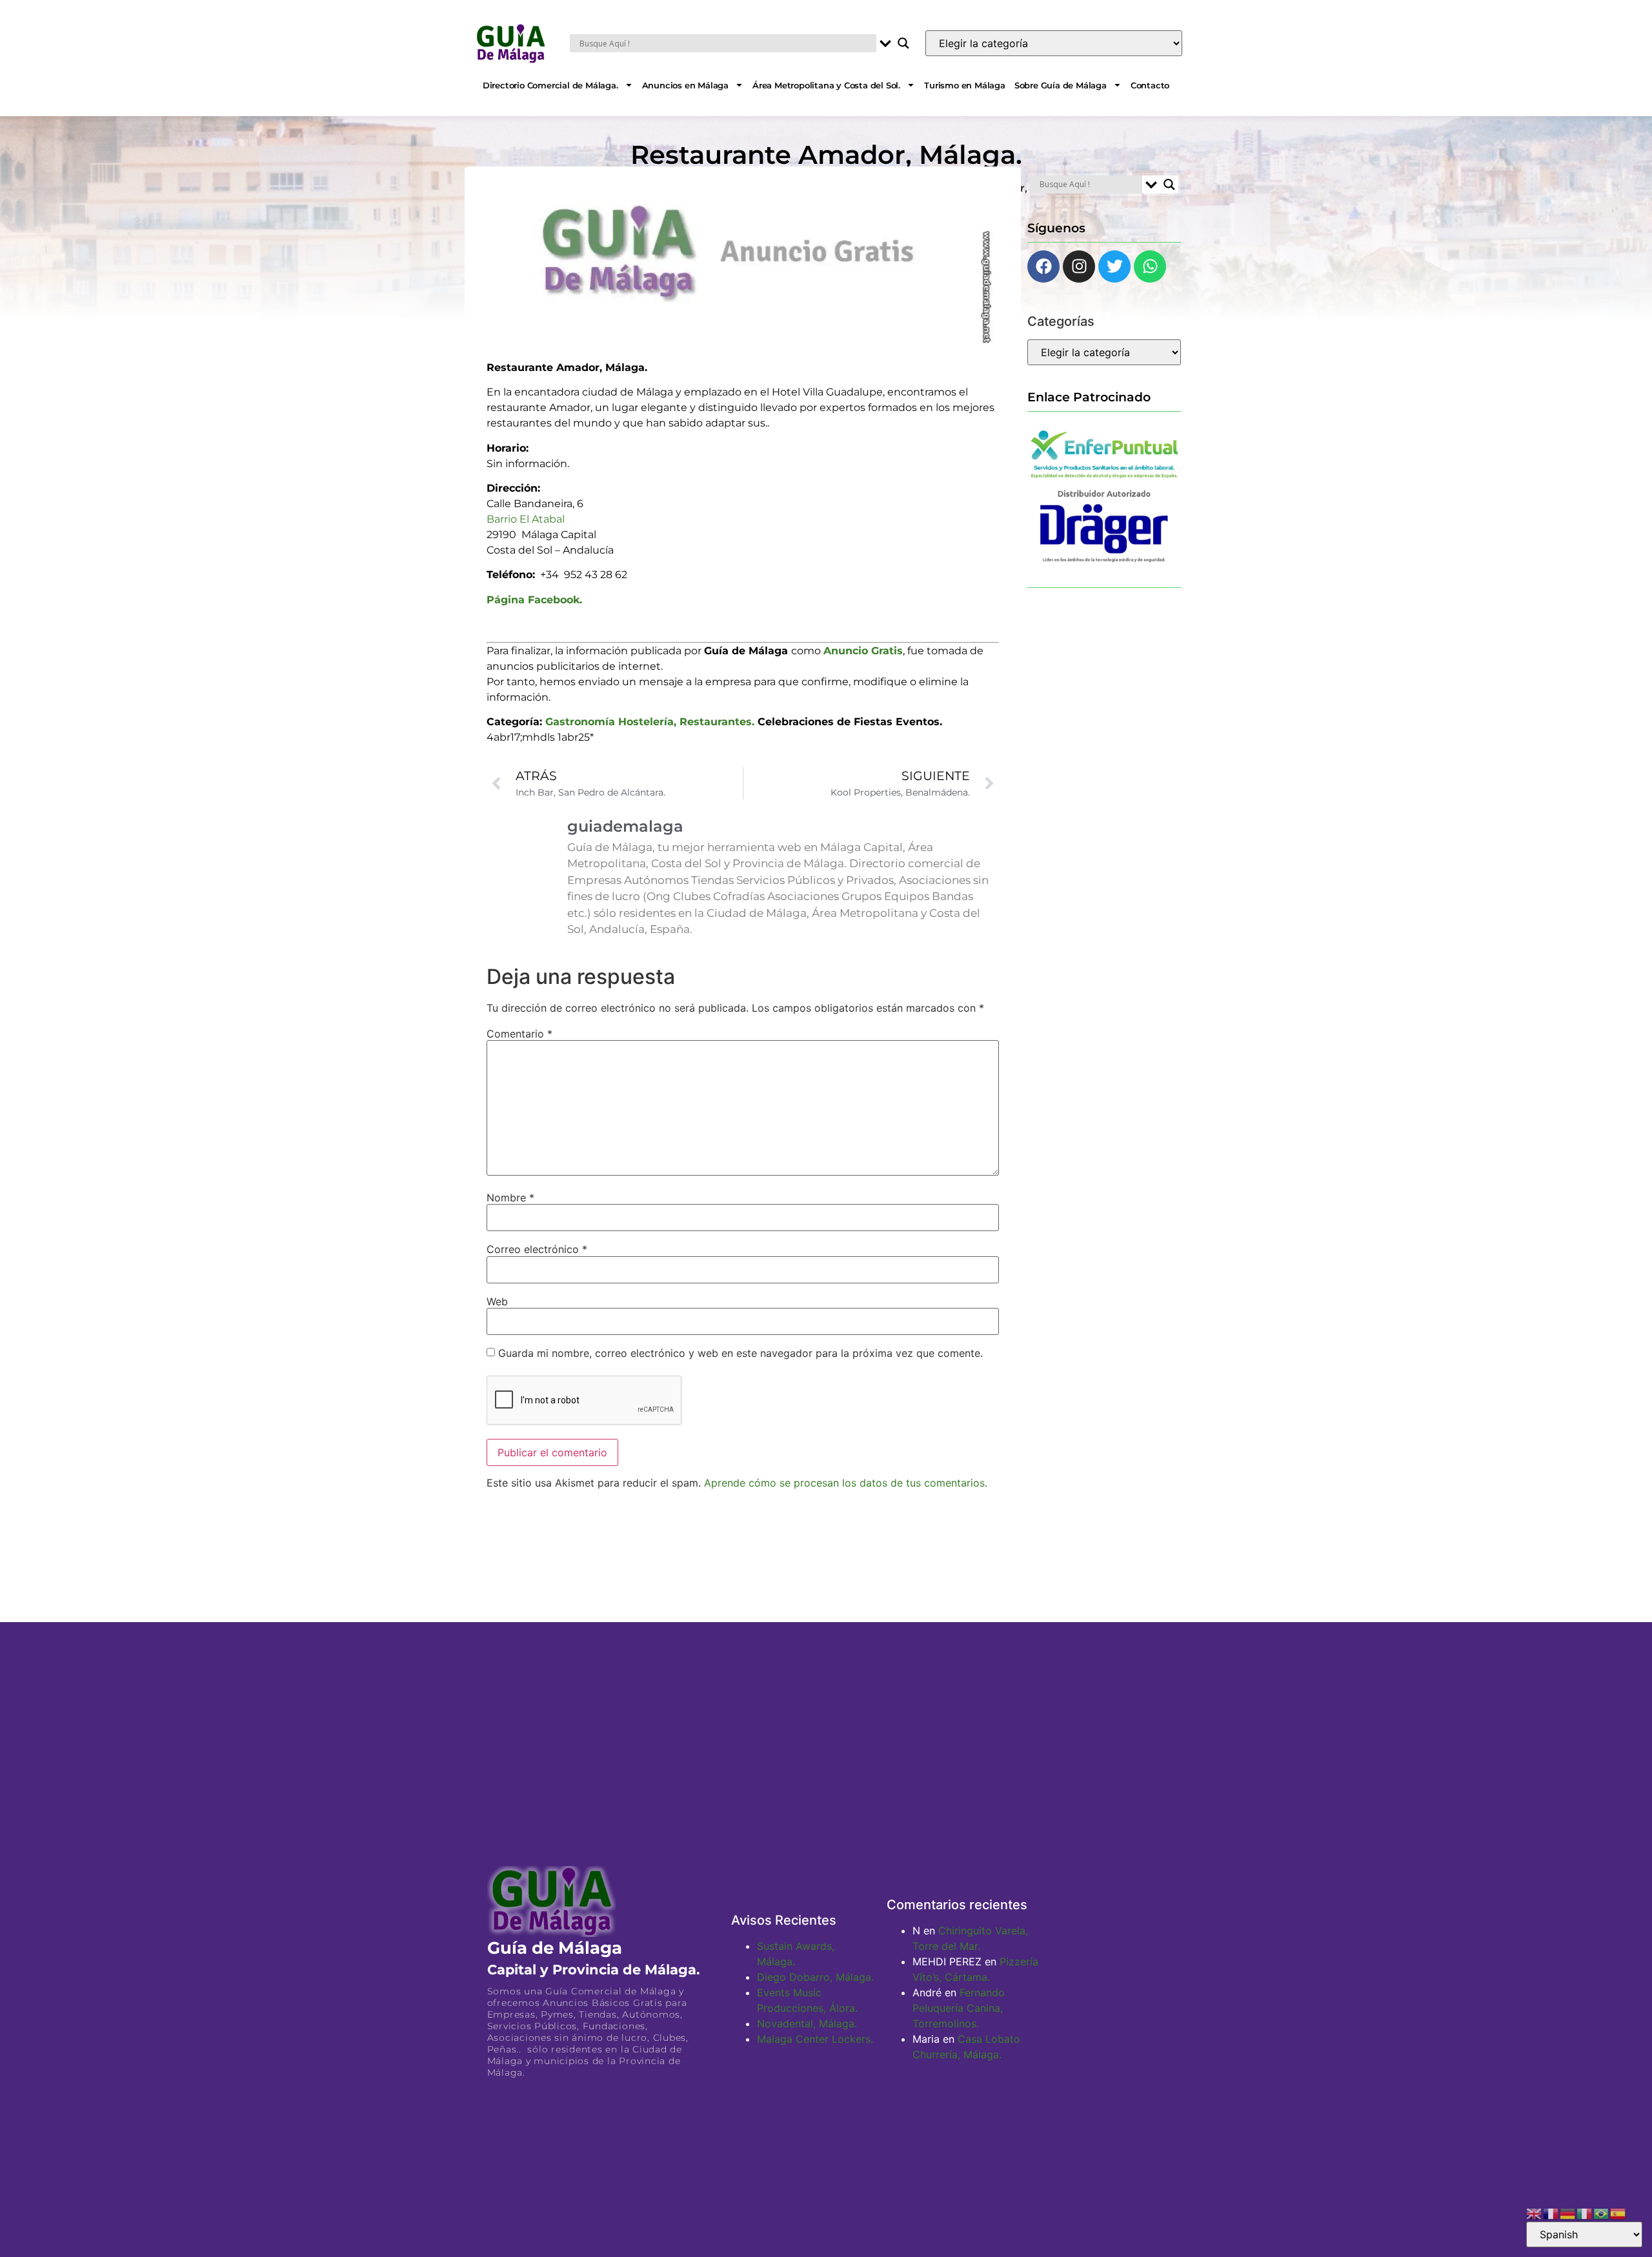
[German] (1568, 2212)
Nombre (510, 1198)
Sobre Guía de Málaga (1061, 85)
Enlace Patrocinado (1089, 397)
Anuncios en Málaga (685, 85)
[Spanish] (1618, 2212)
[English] (1535, 2212)
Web (497, 1301)
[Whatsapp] (1150, 266)
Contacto (1150, 85)
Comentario (519, 1034)
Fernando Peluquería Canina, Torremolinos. (959, 2008)
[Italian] (1585, 2212)
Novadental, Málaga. (807, 2023)
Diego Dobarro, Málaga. (815, 1977)
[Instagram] (1079, 266)
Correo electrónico (537, 1249)
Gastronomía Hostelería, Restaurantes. (650, 722)
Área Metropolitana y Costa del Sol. (826, 85)
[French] (1551, 2212)
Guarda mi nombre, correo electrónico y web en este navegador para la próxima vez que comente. (740, 1353)
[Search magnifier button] (903, 43)
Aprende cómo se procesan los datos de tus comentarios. (846, 1483)
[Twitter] (1114, 266)
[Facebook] (1043, 266)
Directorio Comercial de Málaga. (550, 85)
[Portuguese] (1602, 2212)
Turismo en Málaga (965, 85)
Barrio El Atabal (526, 519)
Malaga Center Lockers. (815, 2039)
